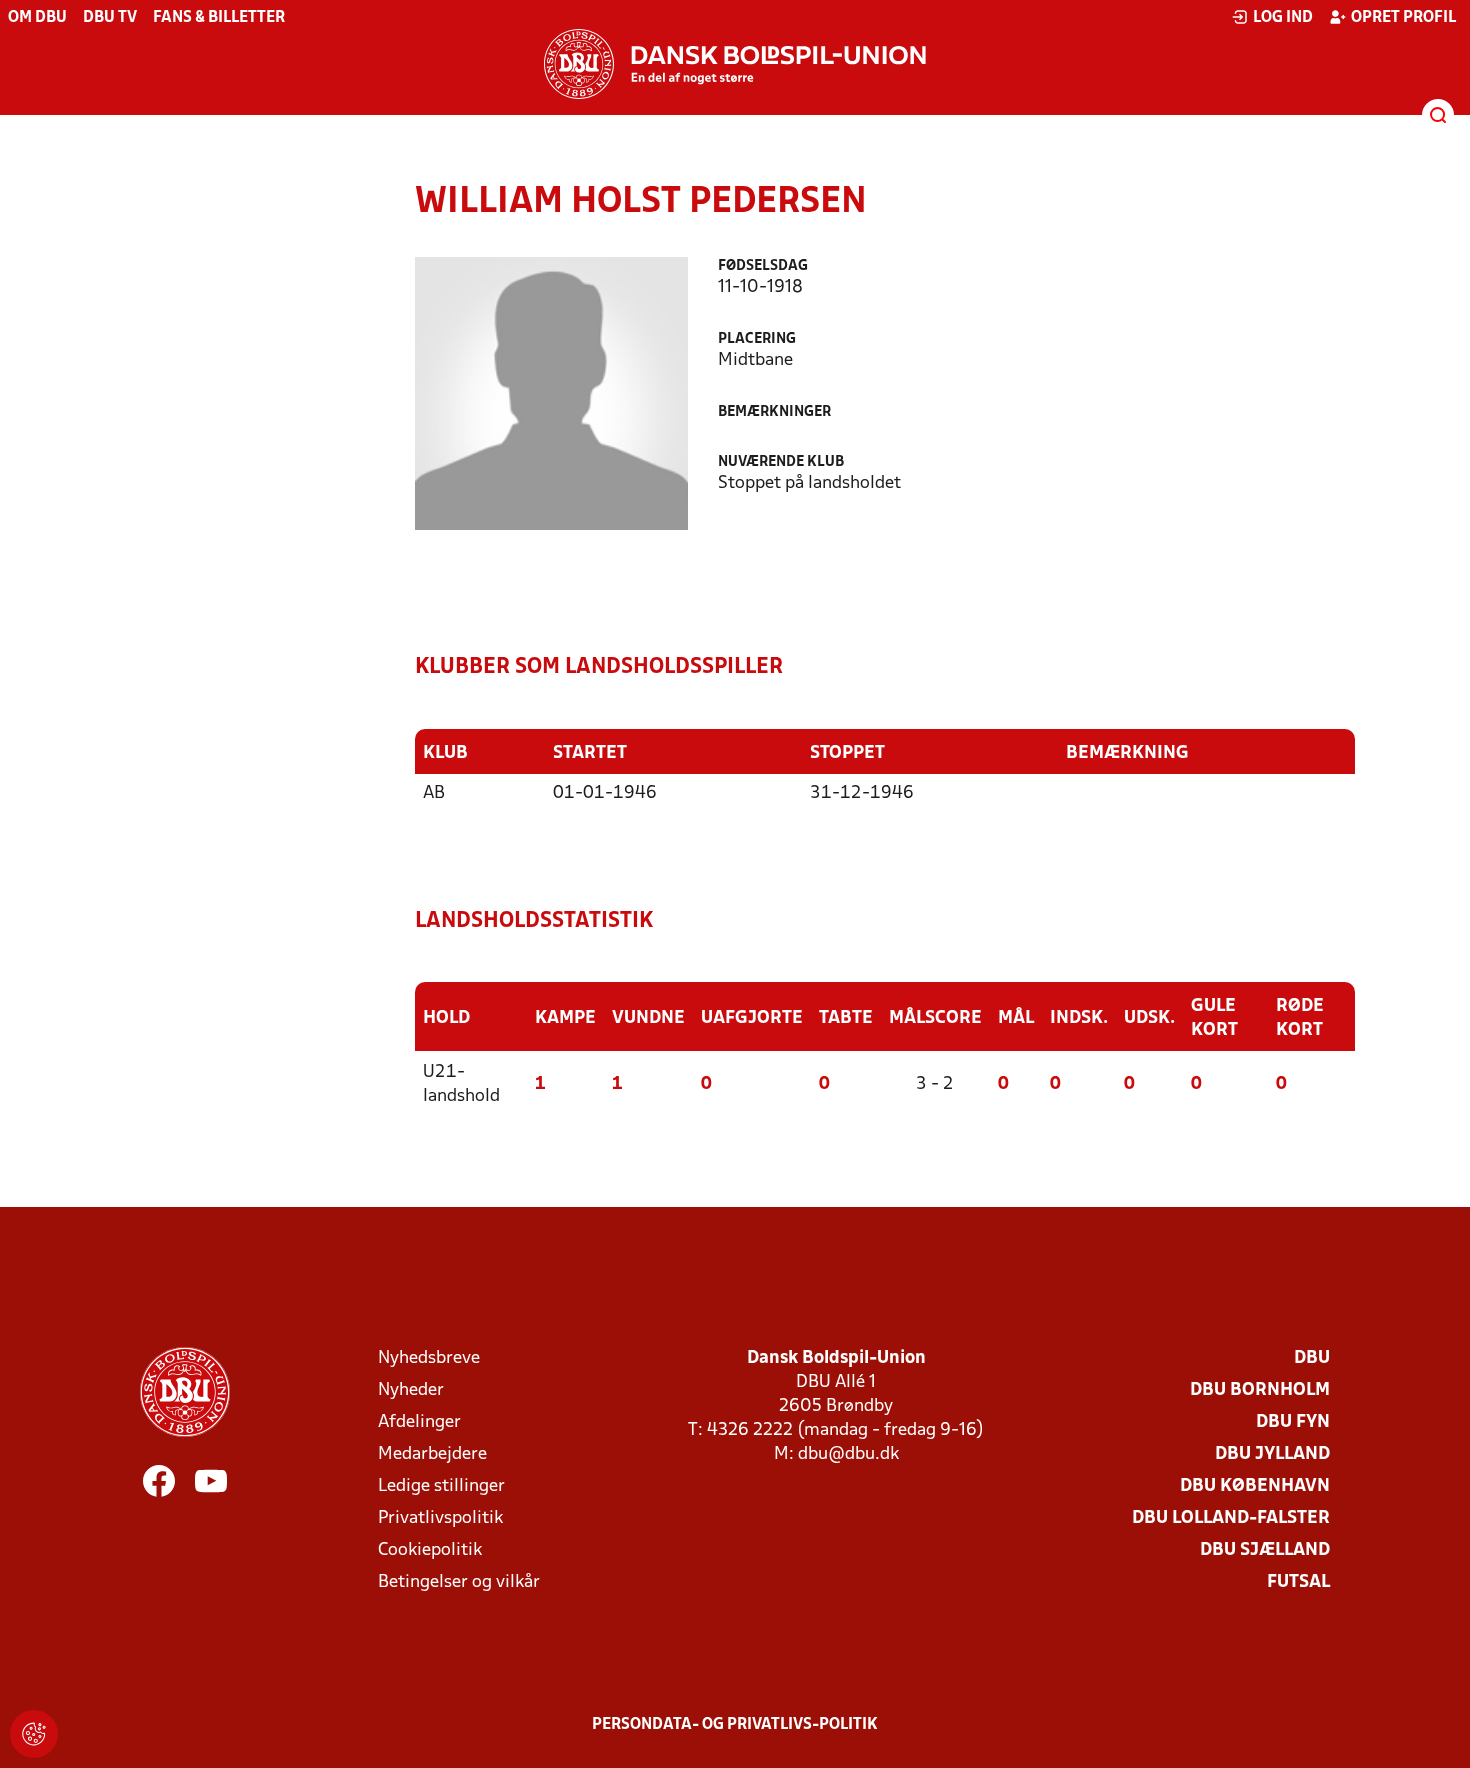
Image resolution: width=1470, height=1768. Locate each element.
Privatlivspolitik (440, 1518)
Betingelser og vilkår (459, 1582)
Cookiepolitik (430, 1550)
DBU (1312, 1358)
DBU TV (110, 18)
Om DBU (37, 18)
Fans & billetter (219, 18)
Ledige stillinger (441, 1486)
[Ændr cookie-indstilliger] (34, 1734)
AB (434, 793)
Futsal (1298, 1582)
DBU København (1255, 1486)
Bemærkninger (774, 412)
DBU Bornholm (1260, 1390)
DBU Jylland (1272, 1454)
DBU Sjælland (1265, 1550)
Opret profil (1403, 18)
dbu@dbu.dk (848, 1454)
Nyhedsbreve (429, 1358)
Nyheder (411, 1390)
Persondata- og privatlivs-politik (735, 1725)
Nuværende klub (781, 462)
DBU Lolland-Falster (1231, 1518)
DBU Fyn (1293, 1422)
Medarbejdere (432, 1454)
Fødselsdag (763, 266)
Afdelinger (419, 1422)
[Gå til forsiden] (735, 64)
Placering (757, 339)
